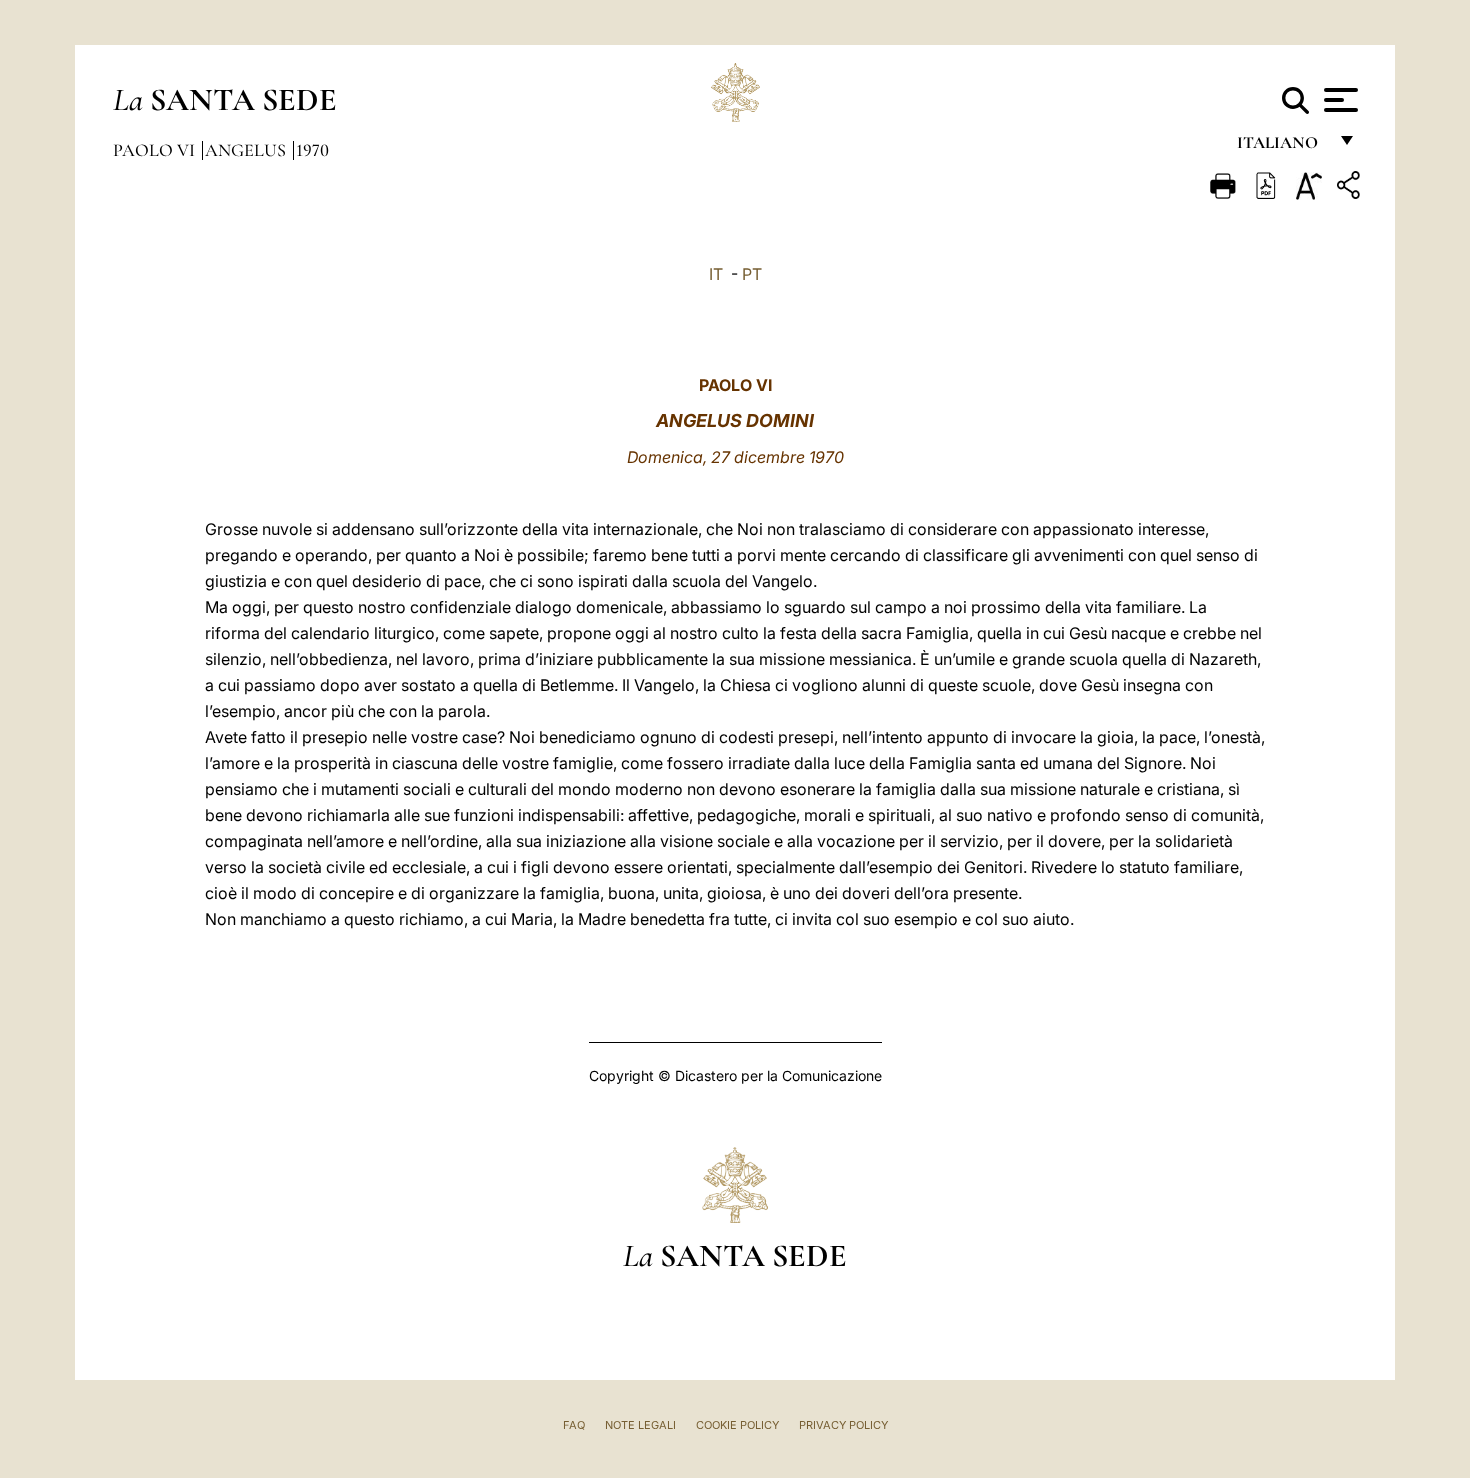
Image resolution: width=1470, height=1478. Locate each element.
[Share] (1351, 188)
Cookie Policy (737, 1425)
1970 (312, 150)
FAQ (574, 1425)
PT (752, 274)
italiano (1281, 147)
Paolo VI (156, 150)
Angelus (247, 150)
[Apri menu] (1338, 100)
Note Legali (640, 1425)
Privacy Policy (843, 1425)
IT (716, 274)
